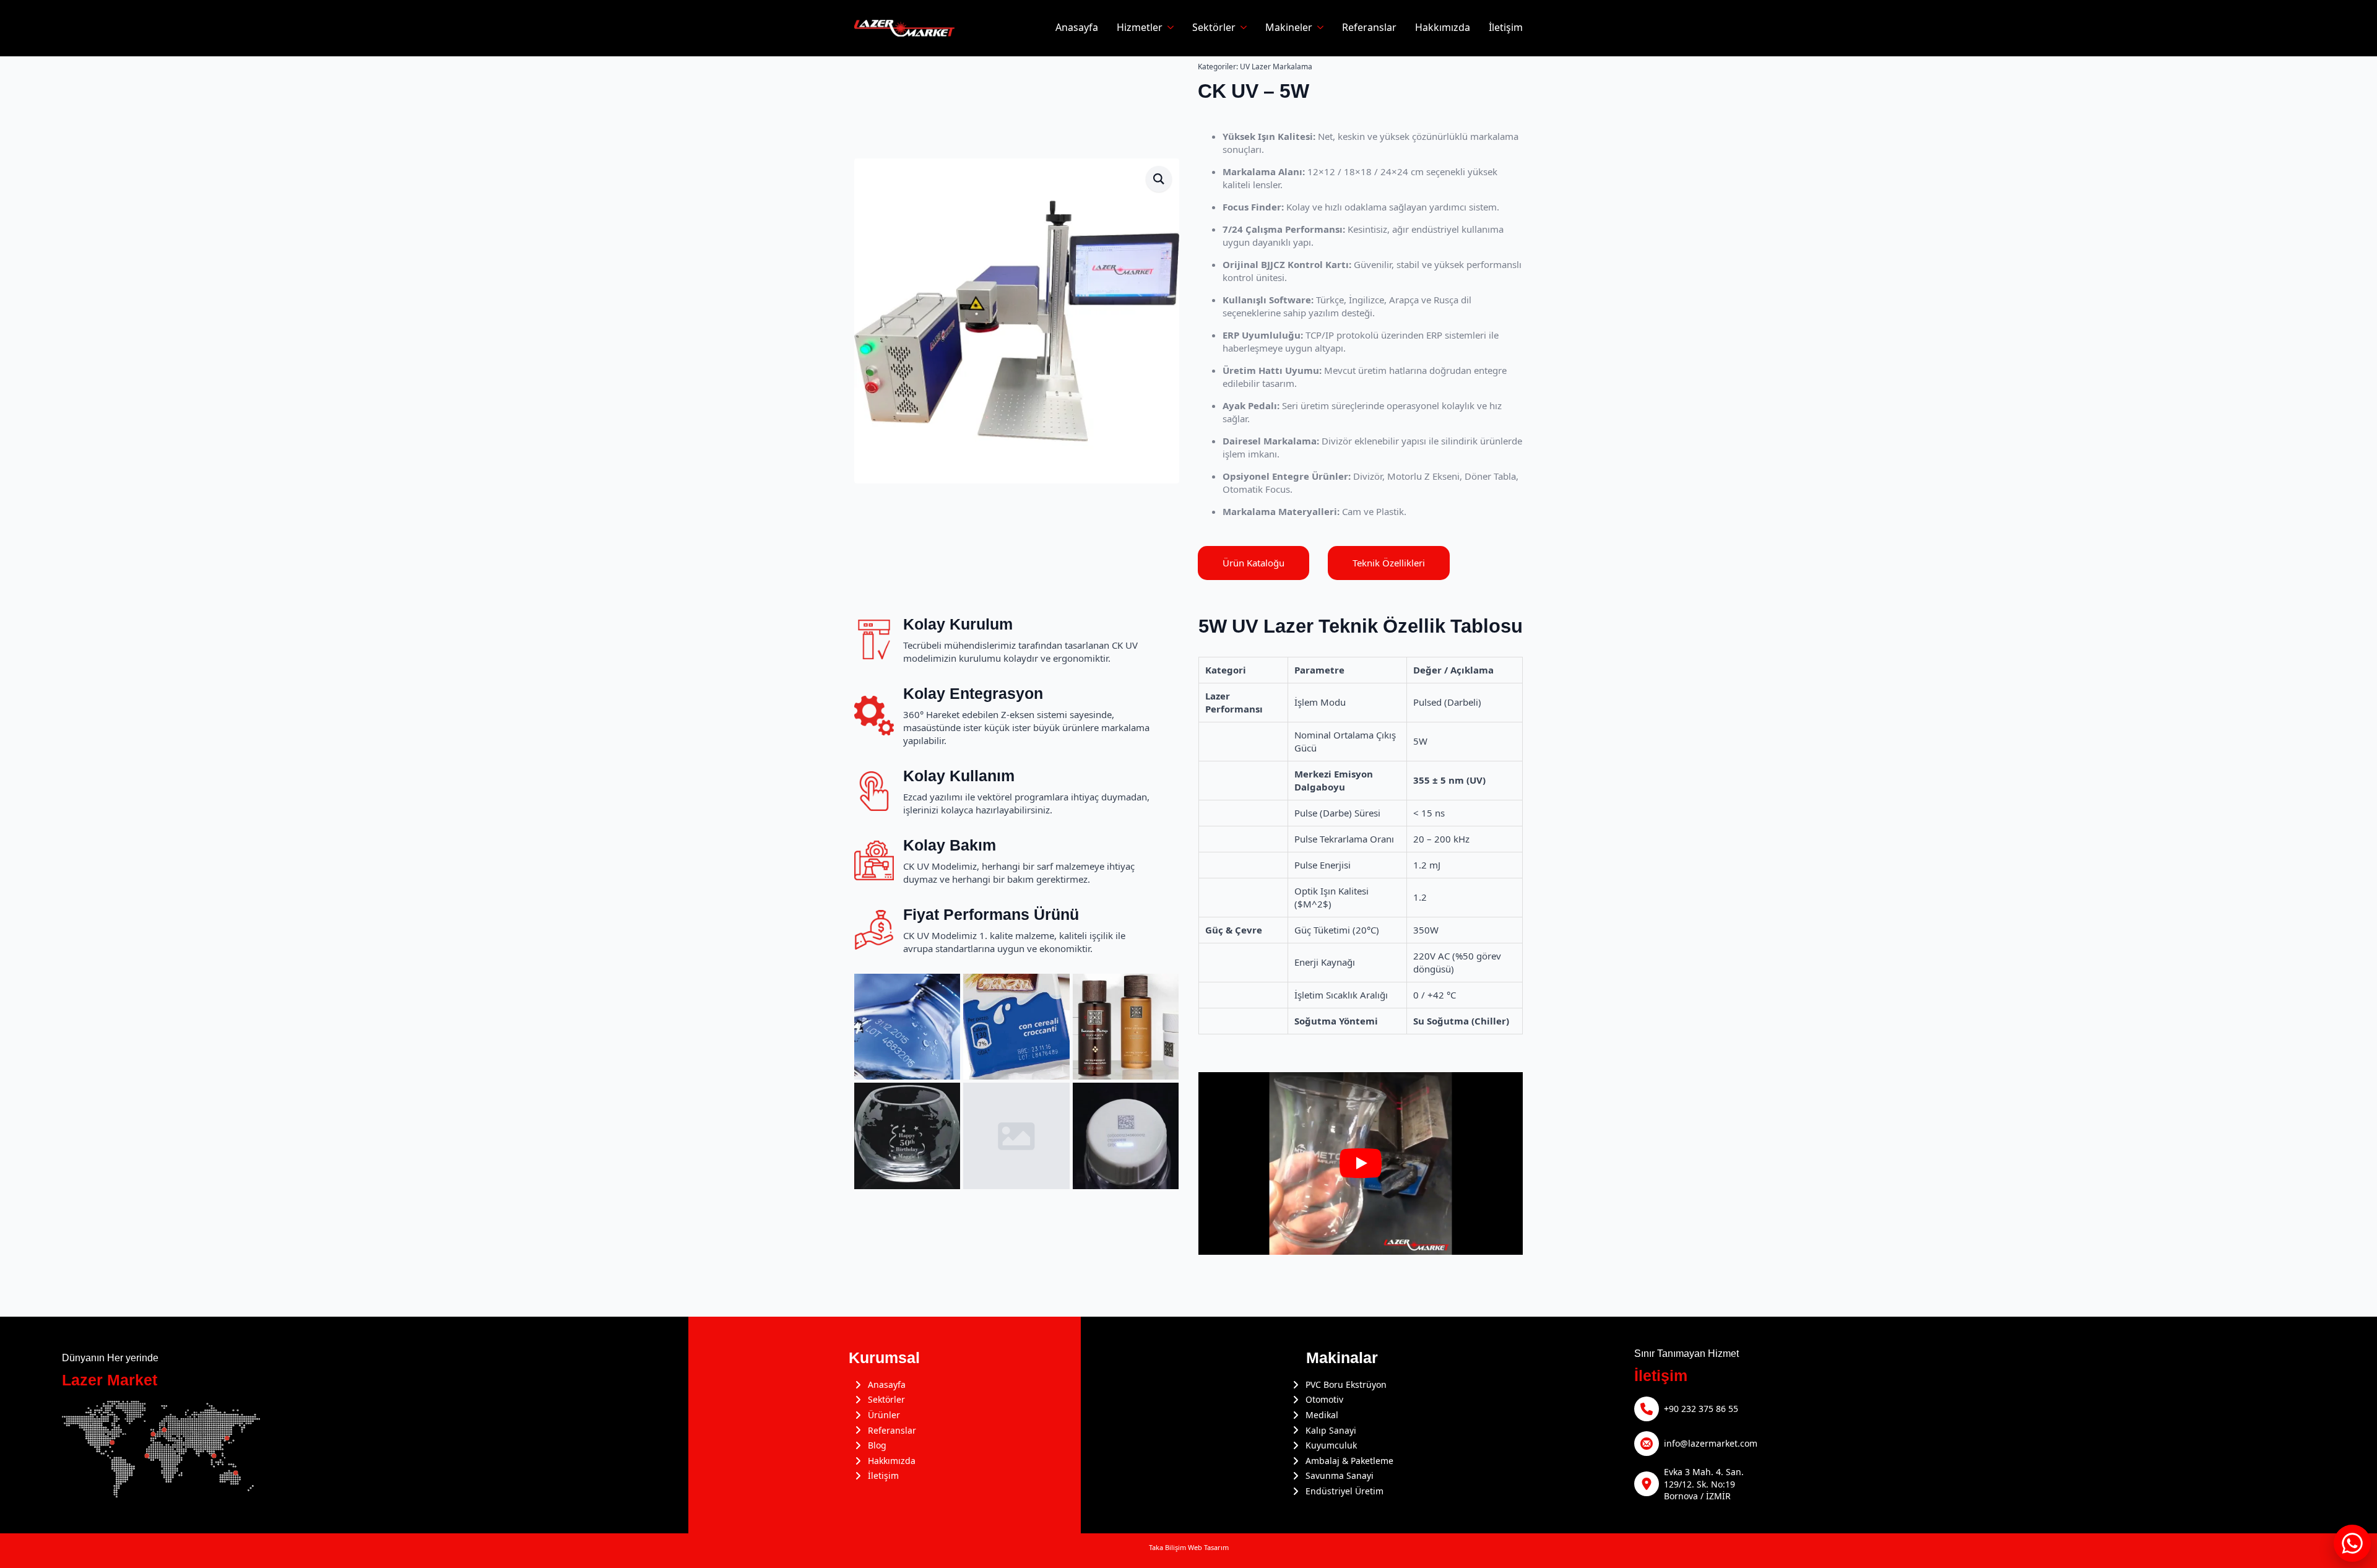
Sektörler (1214, 28)
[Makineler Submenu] (1318, 28)
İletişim (1506, 28)
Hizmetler (1140, 28)
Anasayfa (1077, 28)
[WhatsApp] (2352, 1543)
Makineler (1289, 28)
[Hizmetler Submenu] (1168, 28)
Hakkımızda (1443, 28)
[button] (1159, 179)
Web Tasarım (1208, 1547)
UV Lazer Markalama (1276, 67)
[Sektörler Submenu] (1241, 28)
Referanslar (1369, 28)
